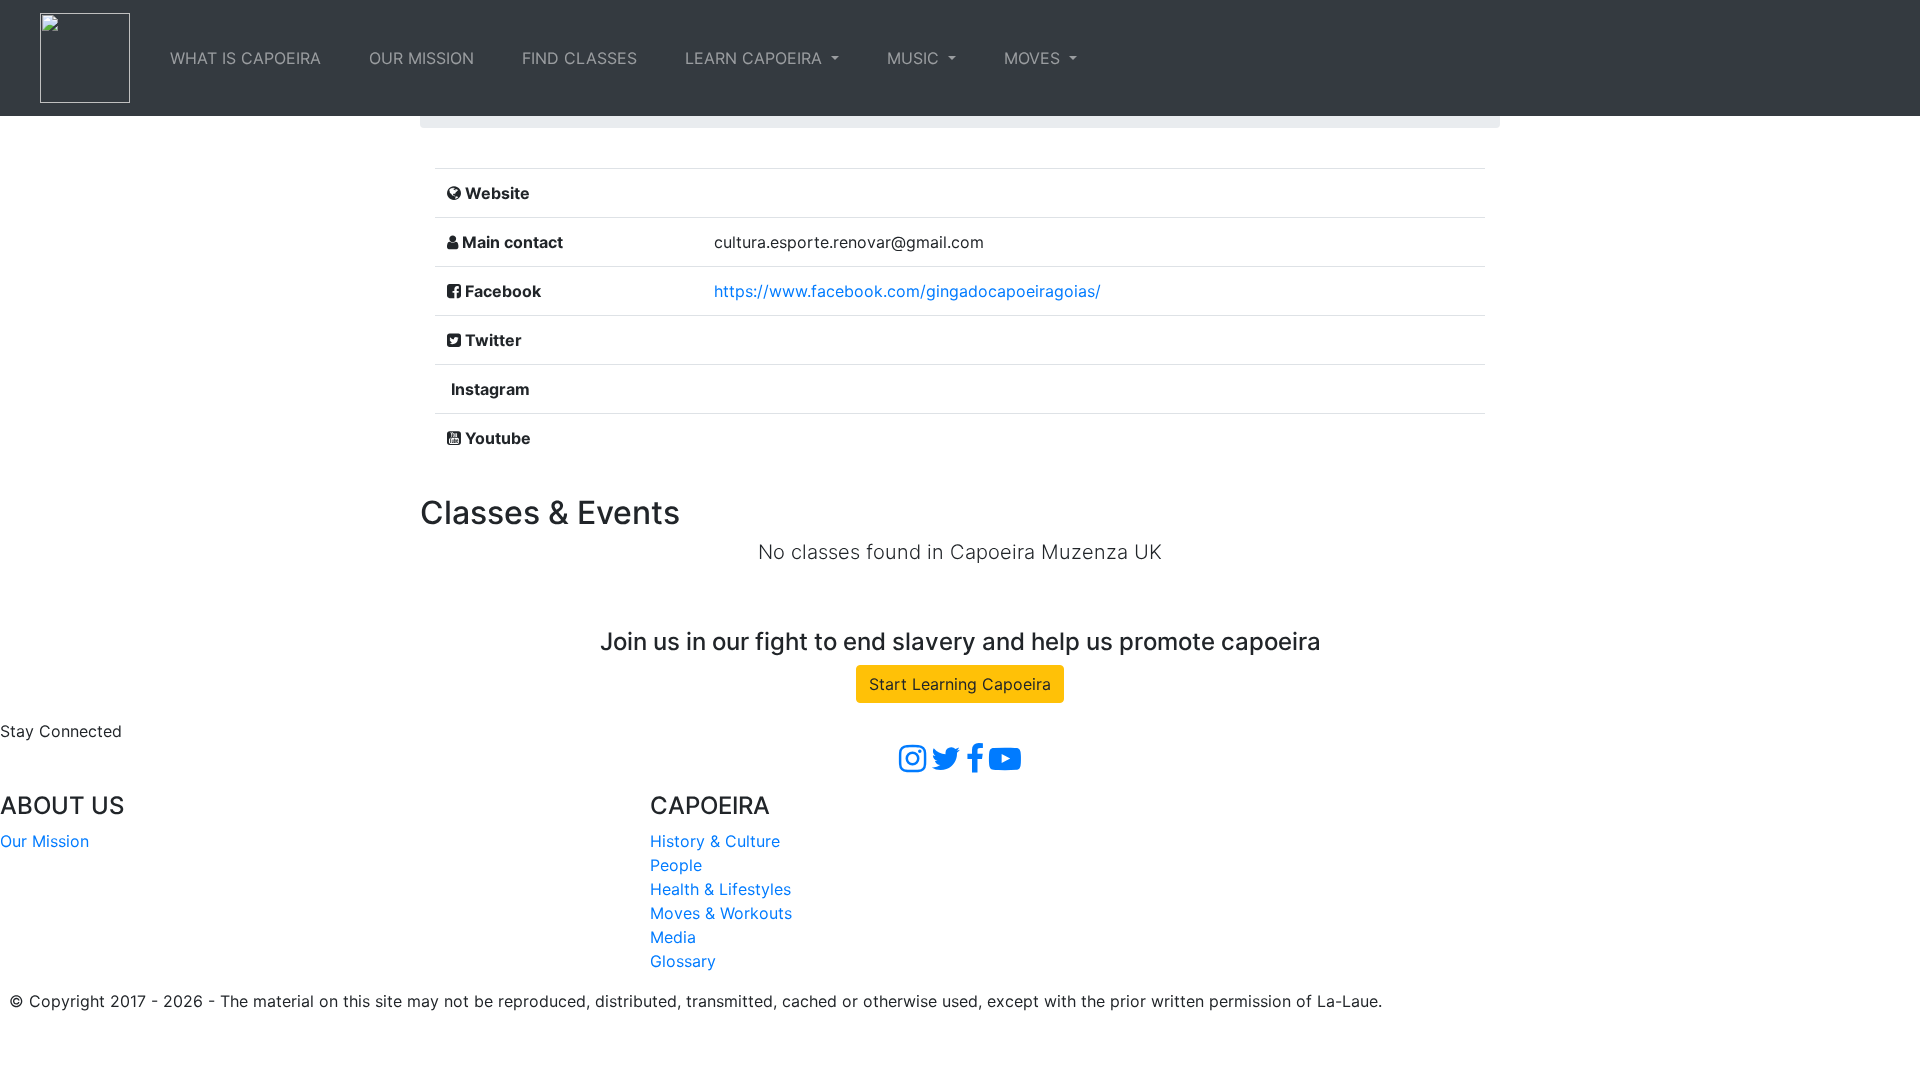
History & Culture (715, 841)
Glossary (683, 961)
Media (673, 937)
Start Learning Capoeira (960, 684)
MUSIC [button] (915, 58)
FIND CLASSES (579, 58)
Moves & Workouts (721, 913)
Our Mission (44, 841)
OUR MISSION (421, 58)
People (676, 865)
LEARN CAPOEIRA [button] (756, 58)
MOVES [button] (1034, 58)
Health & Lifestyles (720, 889)
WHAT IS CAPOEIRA (245, 58)
